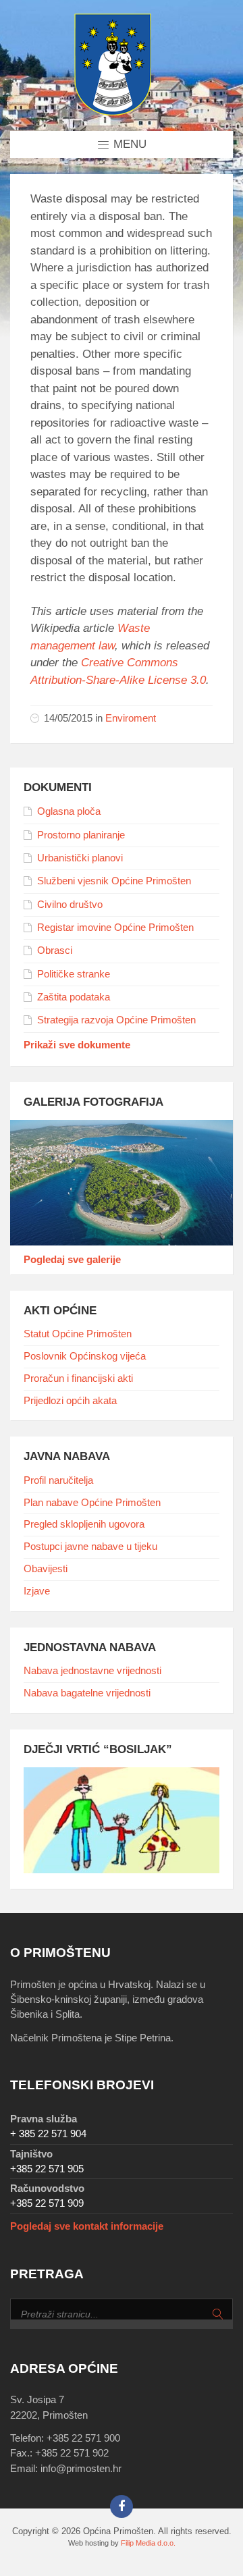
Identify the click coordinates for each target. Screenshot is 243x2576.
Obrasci (55, 950)
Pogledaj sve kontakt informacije (87, 2226)
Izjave (37, 1591)
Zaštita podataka (74, 997)
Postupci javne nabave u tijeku (90, 1547)
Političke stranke (74, 974)
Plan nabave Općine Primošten (92, 1503)
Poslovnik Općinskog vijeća (85, 1356)
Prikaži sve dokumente (77, 1045)
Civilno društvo (70, 905)
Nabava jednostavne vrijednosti (92, 1671)
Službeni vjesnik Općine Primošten (114, 881)
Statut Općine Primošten (78, 1334)
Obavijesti (46, 1569)
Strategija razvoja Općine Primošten (116, 1020)
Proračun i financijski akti (78, 1378)
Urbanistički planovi (80, 858)
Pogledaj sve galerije (72, 1260)
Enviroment (131, 718)
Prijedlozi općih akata (70, 1401)
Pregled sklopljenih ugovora (84, 1524)
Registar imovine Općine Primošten (115, 928)
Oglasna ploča (69, 811)
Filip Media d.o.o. (148, 2543)
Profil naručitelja (58, 1480)
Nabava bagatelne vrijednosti (87, 1693)
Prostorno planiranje (81, 835)
